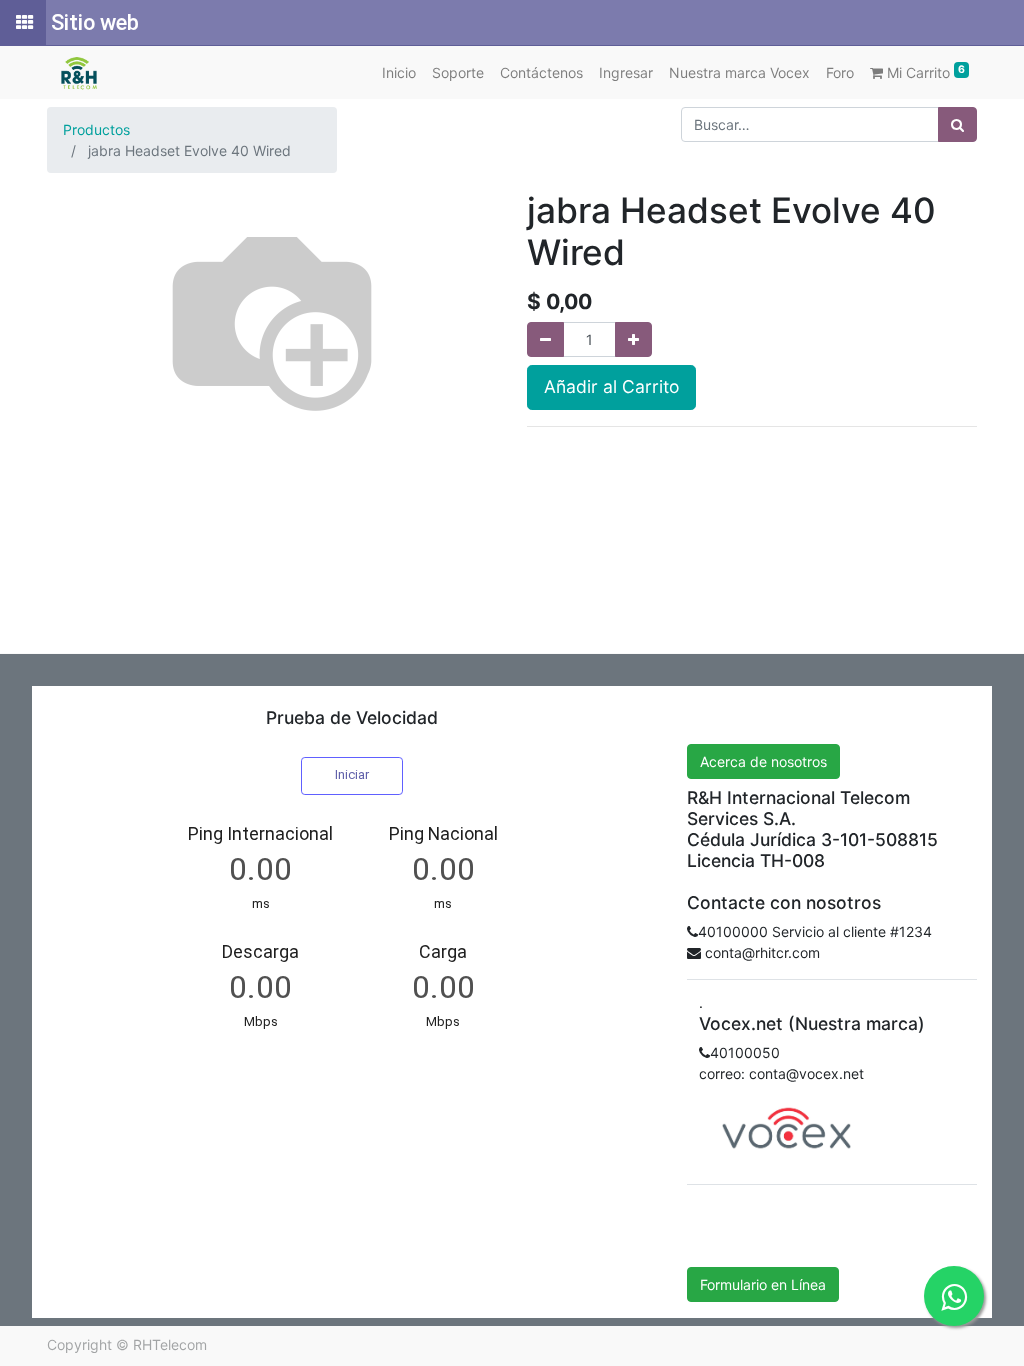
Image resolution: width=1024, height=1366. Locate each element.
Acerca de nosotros (763, 761)
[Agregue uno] (633, 339)
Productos (96, 129)
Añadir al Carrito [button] (611, 386)
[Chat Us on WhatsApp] (954, 1296)
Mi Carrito (924, 72)
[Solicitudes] (23, 23)
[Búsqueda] (957, 124)
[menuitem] (399, 72)
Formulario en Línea (763, 1284)
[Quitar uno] (545, 339)
